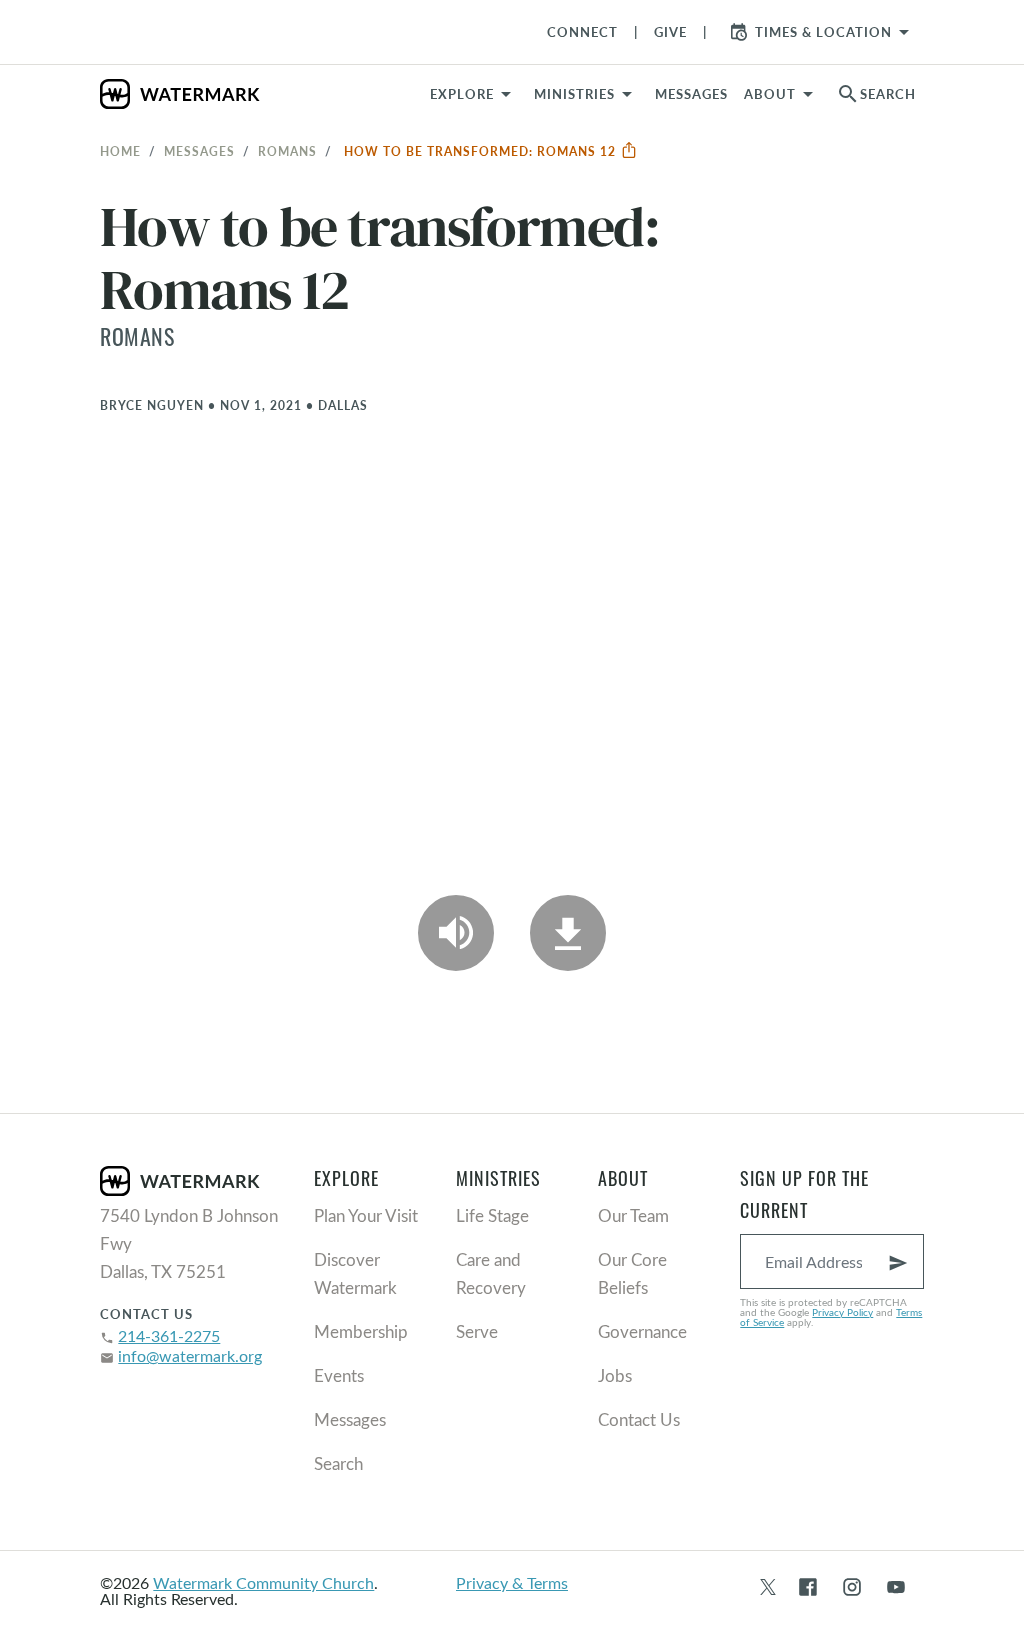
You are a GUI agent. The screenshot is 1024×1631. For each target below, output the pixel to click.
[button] (586, 94)
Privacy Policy (842, 1312)
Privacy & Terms (512, 1582)
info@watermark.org (190, 1355)
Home (120, 151)
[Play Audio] (456, 933)
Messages (199, 151)
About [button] (770, 94)
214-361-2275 (169, 1335)
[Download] (568, 933)
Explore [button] (462, 94)
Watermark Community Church (263, 1582)
